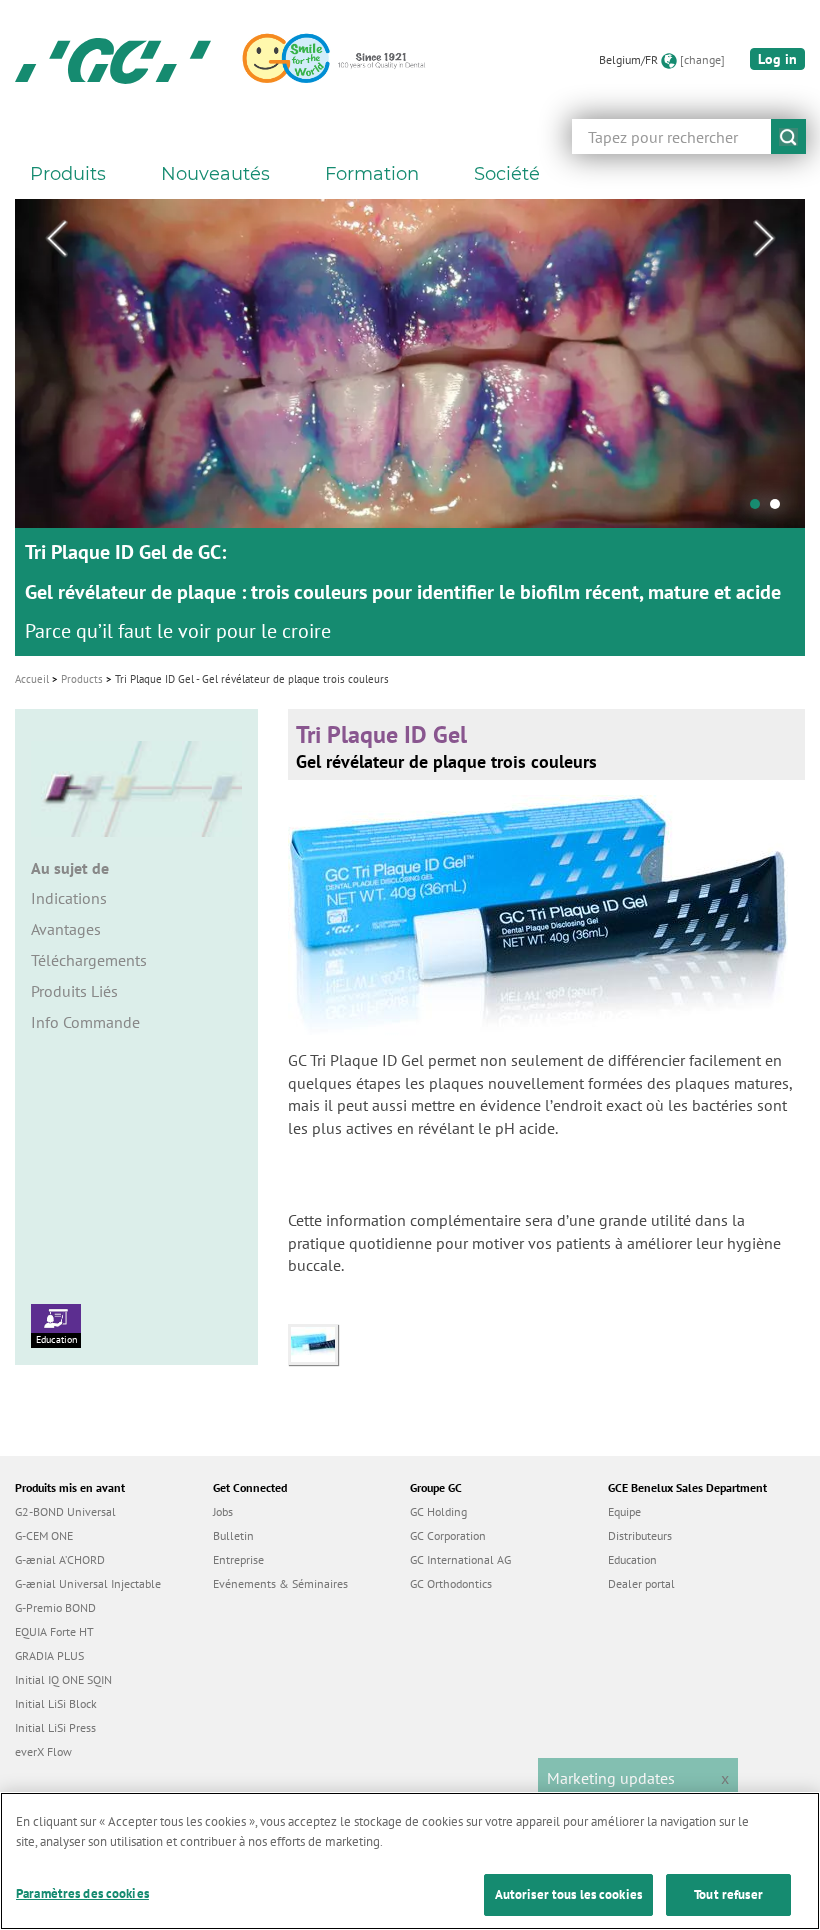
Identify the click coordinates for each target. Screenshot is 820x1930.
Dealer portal (641, 1583)
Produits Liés (74, 991)
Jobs (223, 1511)
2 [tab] (780, 509)
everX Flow (43, 1751)
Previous (56, 239)
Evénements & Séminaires (280, 1583)
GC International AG (460, 1559)
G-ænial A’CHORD (60, 1559)
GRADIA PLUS (49, 1655)
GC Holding (438, 1511)
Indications (69, 898)
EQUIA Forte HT (54, 1631)
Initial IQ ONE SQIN (63, 1679)
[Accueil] (113, 60)
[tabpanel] (410, 427)
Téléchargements (89, 960)
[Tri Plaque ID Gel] (318, 1343)
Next (764, 239)
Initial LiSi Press (55, 1727)
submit (788, 136)
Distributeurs (640, 1535)
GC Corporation (448, 1535)
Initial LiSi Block (56, 1703)
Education (56, 1339)
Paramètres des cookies (82, 1893)
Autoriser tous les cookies (568, 1894)
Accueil (32, 679)
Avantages (66, 929)
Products (82, 679)
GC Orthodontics (451, 1583)
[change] (702, 59)
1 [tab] (760, 509)
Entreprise (238, 1559)
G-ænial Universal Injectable (88, 1583)
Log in (777, 59)
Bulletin (233, 1535)
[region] (410, 1861)
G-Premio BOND (55, 1607)
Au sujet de (70, 868)
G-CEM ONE (44, 1535)
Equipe (624, 1511)
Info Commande (85, 1022)
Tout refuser (728, 1894)
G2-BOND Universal (65, 1511)
